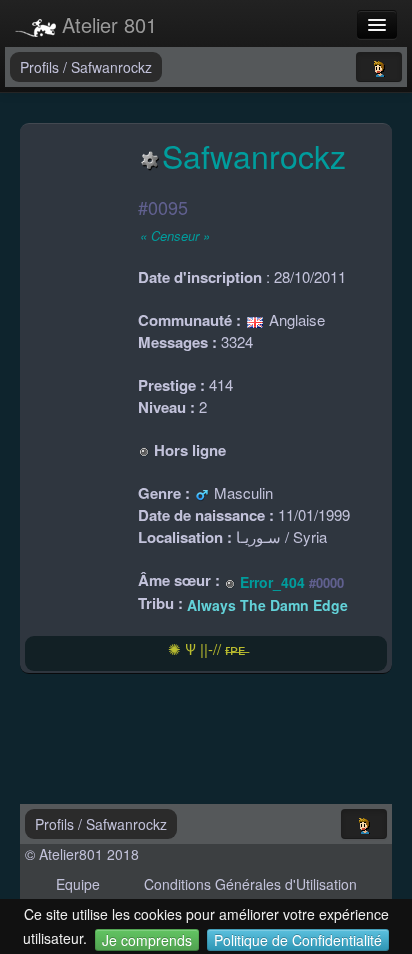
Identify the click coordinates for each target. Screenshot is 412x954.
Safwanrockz (111, 67)
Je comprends (147, 940)
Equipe (78, 884)
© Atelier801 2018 (82, 854)
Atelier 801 (106, 24)
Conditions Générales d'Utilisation (250, 884)
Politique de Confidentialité (298, 940)
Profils (41, 67)
